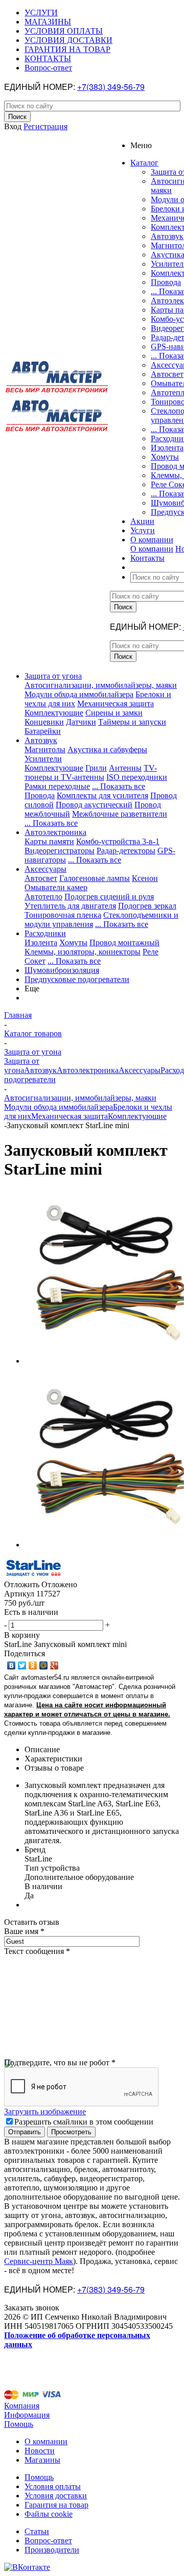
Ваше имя (24, 1931)
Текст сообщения (37, 1951)
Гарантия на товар (56, 2505)
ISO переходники (137, 777)
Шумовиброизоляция (62, 970)
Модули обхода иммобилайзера (79, 694)
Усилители (43, 759)
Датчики (81, 722)
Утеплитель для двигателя (70, 906)
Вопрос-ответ (48, 2541)
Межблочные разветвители (120, 814)
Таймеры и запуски (132, 722)
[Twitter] (22, 1665)
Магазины (42, 2460)
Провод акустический (94, 805)
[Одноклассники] (33, 1665)
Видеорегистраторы (60, 851)
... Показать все (119, 786)
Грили (96, 768)
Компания (22, 2406)
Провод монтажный (124, 943)
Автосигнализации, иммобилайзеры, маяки (101, 685)
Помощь (19, 2424)
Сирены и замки (114, 713)
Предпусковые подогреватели (77, 979)
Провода (166, 282)
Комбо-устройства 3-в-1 (118, 841)
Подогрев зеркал (147, 906)
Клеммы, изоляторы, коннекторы (83, 952)
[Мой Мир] (44, 1665)
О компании (152, 549)
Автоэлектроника (55, 832)
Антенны (125, 768)
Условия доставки (56, 2496)
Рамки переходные (57, 786)
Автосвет (167, 374)
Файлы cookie (49, 2514)
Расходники (45, 933)
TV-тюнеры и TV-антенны (91, 772)
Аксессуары (45, 869)
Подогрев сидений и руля (109, 897)
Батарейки (43, 731)
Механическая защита (116, 703)
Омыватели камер (56, 887)
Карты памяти (49, 841)
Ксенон (145, 878)
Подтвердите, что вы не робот (60, 2062)
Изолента (167, 448)
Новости (40, 2451)
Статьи (37, 2531)
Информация (27, 2415)
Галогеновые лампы (95, 878)
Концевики (44, 722)
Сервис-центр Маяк (39, 2261)
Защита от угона (53, 676)
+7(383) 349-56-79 (111, 87)
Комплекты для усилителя (102, 795)
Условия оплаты (53, 2486)
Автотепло (43, 897)
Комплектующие (54, 713)
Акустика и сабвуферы (107, 749)
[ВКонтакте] (11, 1665)
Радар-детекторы (126, 851)
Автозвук (167, 236)
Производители (52, 2550)
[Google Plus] (54, 1665)
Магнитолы (45, 749)
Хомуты (165, 457)
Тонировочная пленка (63, 915)
